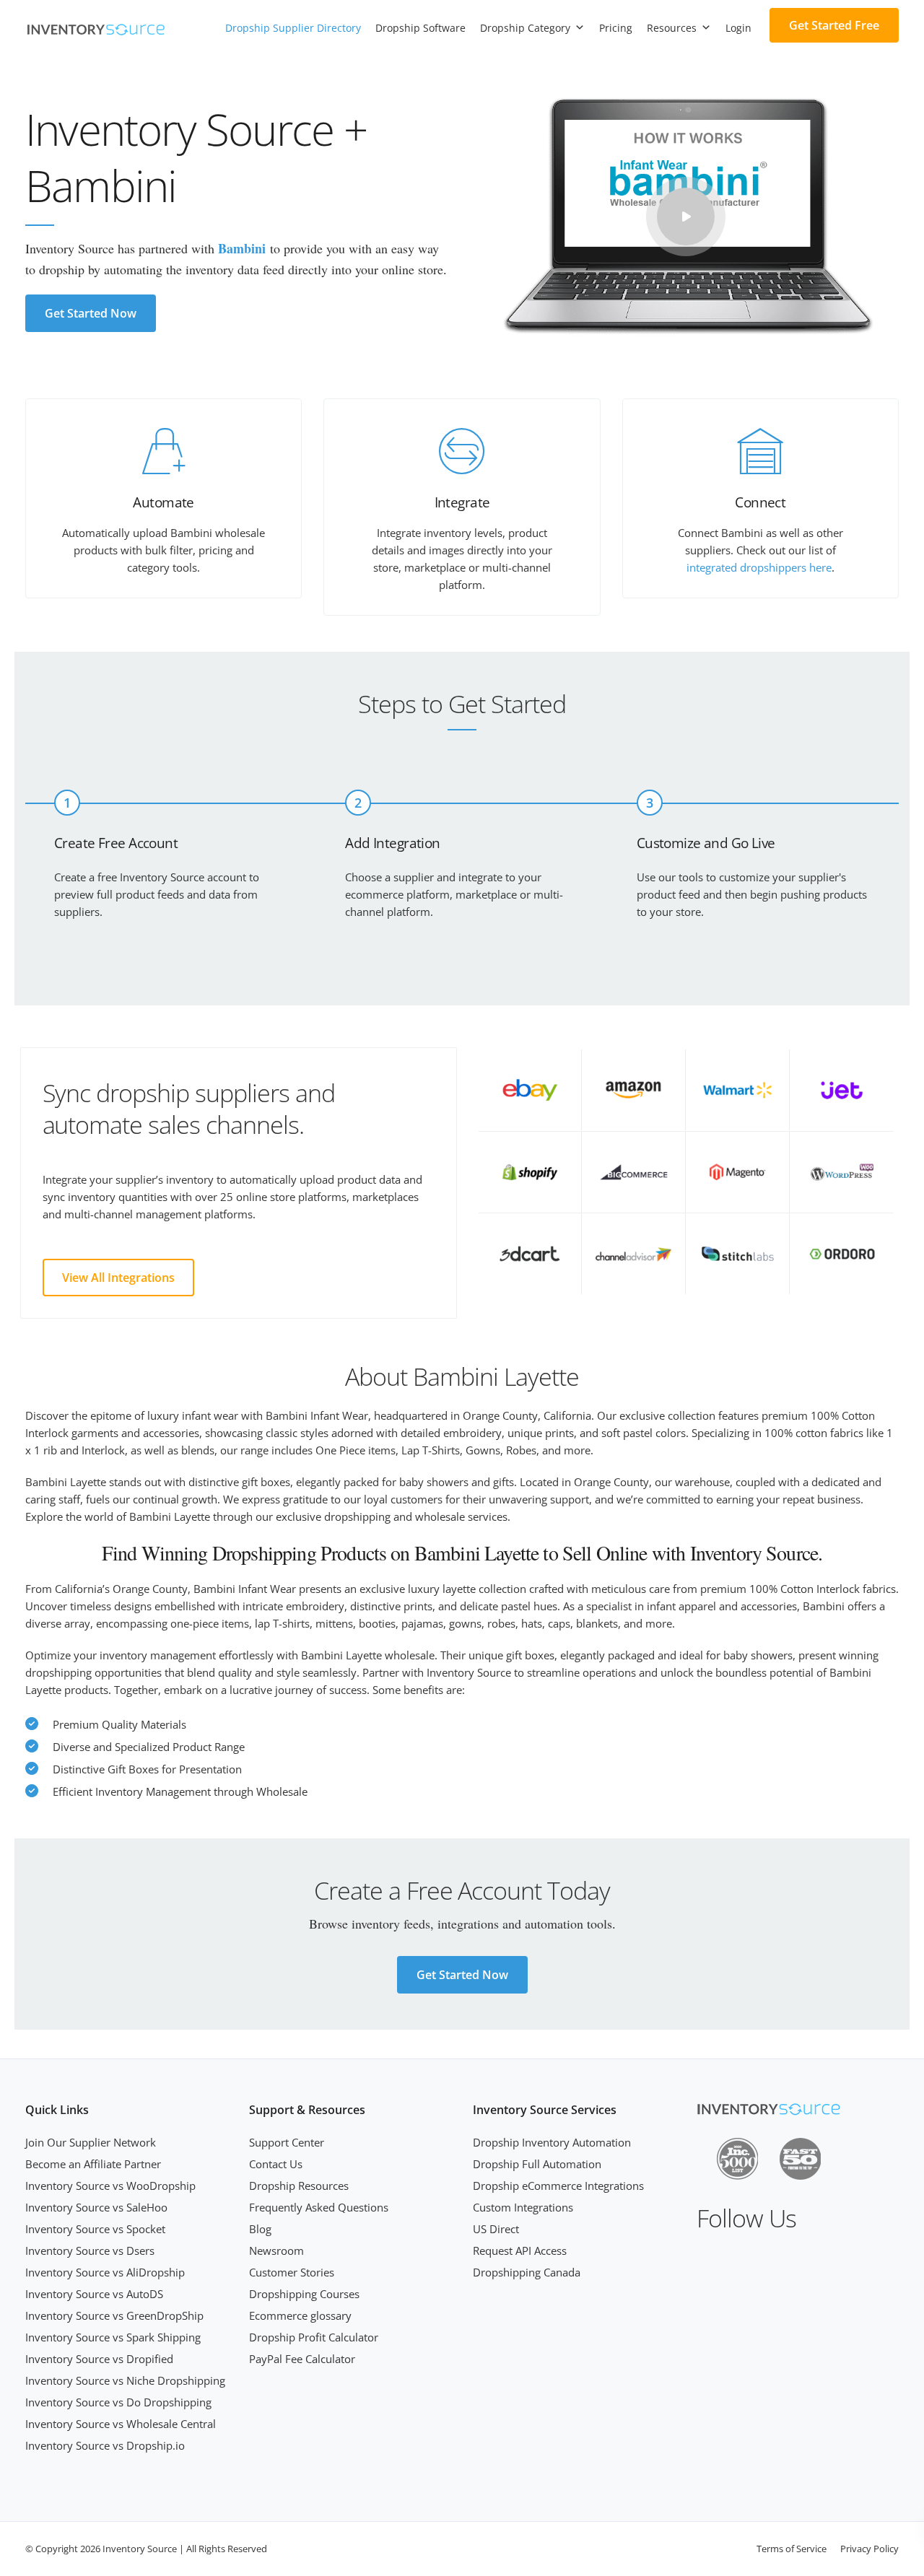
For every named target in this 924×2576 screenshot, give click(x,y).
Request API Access (520, 2250)
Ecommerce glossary (300, 2315)
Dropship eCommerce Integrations (558, 2186)
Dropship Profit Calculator (314, 2337)
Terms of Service (792, 2549)
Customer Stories (292, 2272)
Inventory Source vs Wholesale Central (121, 2424)
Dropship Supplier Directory (293, 28)
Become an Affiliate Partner (93, 2164)
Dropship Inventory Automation (552, 2142)
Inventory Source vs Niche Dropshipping (125, 2380)
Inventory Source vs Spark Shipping (113, 2337)
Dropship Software (420, 28)
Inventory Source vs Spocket (95, 2229)
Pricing (616, 28)
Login (738, 28)
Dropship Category (525, 28)
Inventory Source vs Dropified (99, 2359)
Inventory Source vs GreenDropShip (114, 2315)
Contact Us (276, 2164)
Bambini (242, 248)
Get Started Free (834, 25)
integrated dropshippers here (759, 567)
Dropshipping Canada (527, 2272)
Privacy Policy (869, 2549)
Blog (260, 2229)
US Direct (496, 2229)
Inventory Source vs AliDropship (105, 2272)
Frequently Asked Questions (319, 2207)
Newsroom (276, 2250)
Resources (672, 28)
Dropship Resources (299, 2186)
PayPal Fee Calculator (302, 2359)
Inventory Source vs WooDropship (110, 2186)
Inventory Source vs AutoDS (94, 2294)
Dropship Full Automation (537, 2164)
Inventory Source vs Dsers (90, 2250)
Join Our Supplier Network (91, 2142)
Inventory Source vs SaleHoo (96, 2207)
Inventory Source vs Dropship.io (105, 2445)
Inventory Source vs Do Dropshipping (118, 2402)
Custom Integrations (523, 2207)
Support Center (287, 2142)
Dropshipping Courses (304, 2294)
